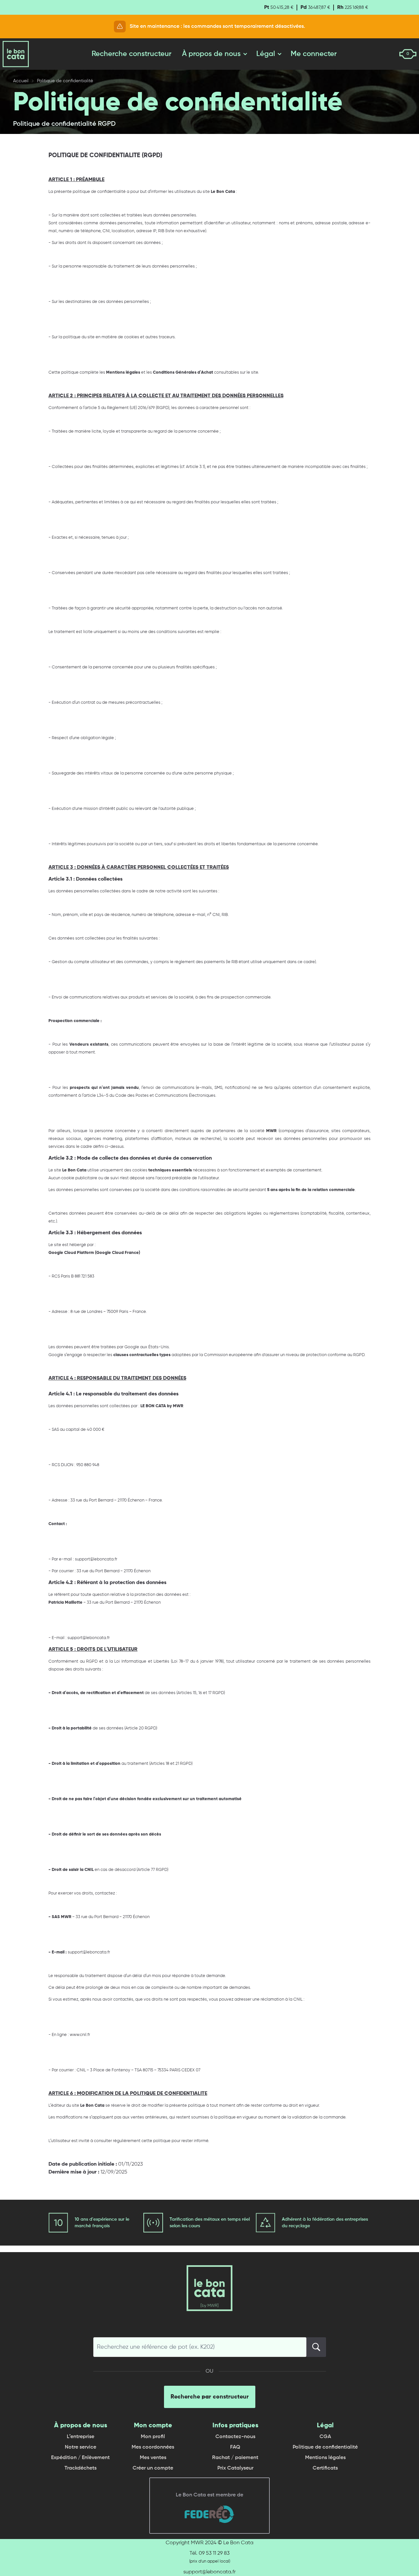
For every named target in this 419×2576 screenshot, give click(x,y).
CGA (325, 2437)
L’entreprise (81, 2437)
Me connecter (314, 54)
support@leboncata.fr (209, 2572)
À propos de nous (211, 54)
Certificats (325, 2468)
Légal (266, 54)
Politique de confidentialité (325, 2447)
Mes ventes (153, 2458)
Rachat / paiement (235, 2458)
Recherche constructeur (132, 54)
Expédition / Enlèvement (80, 2458)
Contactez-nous (235, 2437)
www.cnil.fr (80, 2035)
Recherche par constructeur (210, 2397)
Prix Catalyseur (235, 2468)
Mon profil (153, 2437)
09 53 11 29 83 (214, 2553)
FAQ (235, 2447)
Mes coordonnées (153, 2447)
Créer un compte (153, 2468)
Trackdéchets (81, 2468)
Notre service (81, 2447)
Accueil (21, 81)
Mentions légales (325, 2458)
